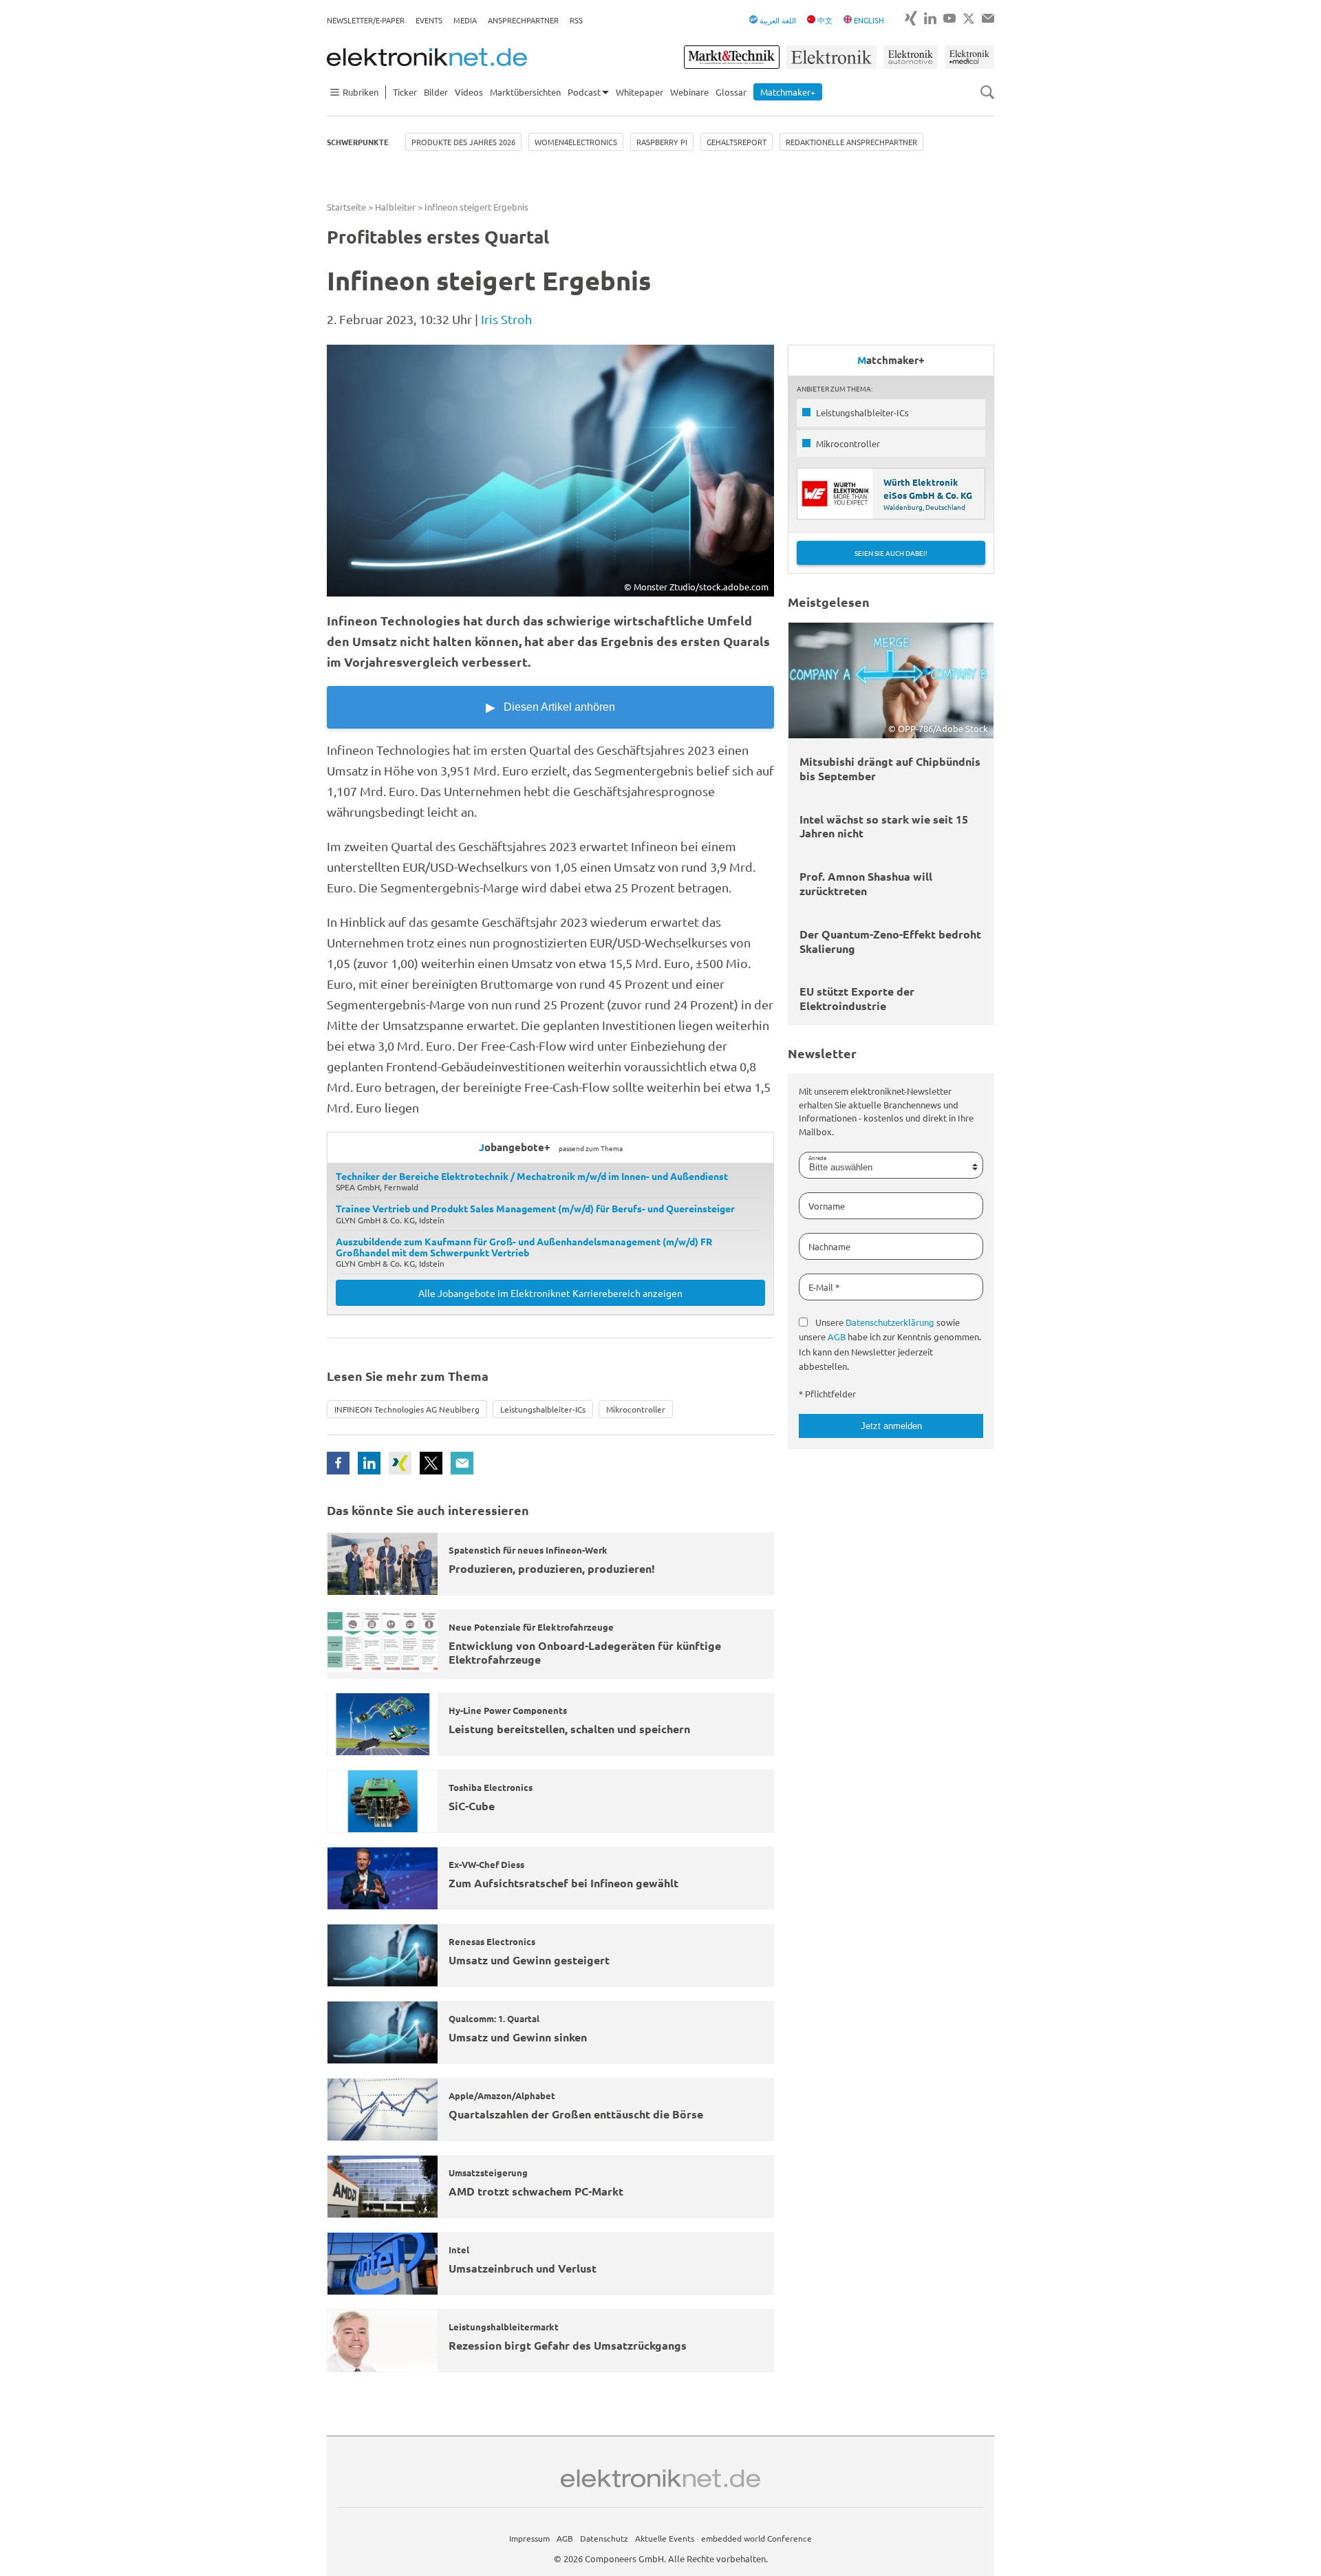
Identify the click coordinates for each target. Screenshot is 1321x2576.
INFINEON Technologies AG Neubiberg (407, 1409)
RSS (576, 20)
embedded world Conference (756, 2538)
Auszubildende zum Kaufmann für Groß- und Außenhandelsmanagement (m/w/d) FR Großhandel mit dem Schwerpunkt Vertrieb (524, 1247)
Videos (469, 92)
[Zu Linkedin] (930, 18)
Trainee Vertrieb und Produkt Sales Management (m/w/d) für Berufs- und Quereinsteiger (535, 1208)
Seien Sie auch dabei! (891, 553)
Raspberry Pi (662, 142)
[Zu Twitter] (969, 19)
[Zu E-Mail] (988, 18)
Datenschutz (604, 2538)
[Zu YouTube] (949, 18)
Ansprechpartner (523, 20)
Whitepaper (640, 92)
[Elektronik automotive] (911, 57)
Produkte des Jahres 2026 (463, 142)
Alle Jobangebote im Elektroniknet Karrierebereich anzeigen (550, 1293)
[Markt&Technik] (731, 57)
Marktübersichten (525, 92)
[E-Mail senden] (462, 1463)
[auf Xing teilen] (400, 1463)
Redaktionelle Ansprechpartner (851, 142)
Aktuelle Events (665, 2538)
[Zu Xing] (911, 18)
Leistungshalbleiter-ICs (543, 1409)
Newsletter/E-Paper (366, 20)
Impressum (529, 2538)
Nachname (829, 1246)
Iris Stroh (506, 319)
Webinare (689, 92)
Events (429, 20)
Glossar (731, 92)
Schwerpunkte (358, 142)
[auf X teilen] (431, 1463)
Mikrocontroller (636, 1409)
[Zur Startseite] (427, 57)
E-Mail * (824, 1287)
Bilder (436, 92)
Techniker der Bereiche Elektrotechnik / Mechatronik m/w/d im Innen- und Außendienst (532, 1176)
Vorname (827, 1206)
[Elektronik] (831, 57)
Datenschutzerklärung (890, 1322)
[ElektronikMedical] (969, 57)
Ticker (405, 92)
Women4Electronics (576, 142)
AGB (837, 1337)
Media (465, 20)
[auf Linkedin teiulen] (369, 1463)
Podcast (584, 92)
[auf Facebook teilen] (338, 1463)
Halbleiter (395, 207)
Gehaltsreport (737, 142)
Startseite (346, 207)
